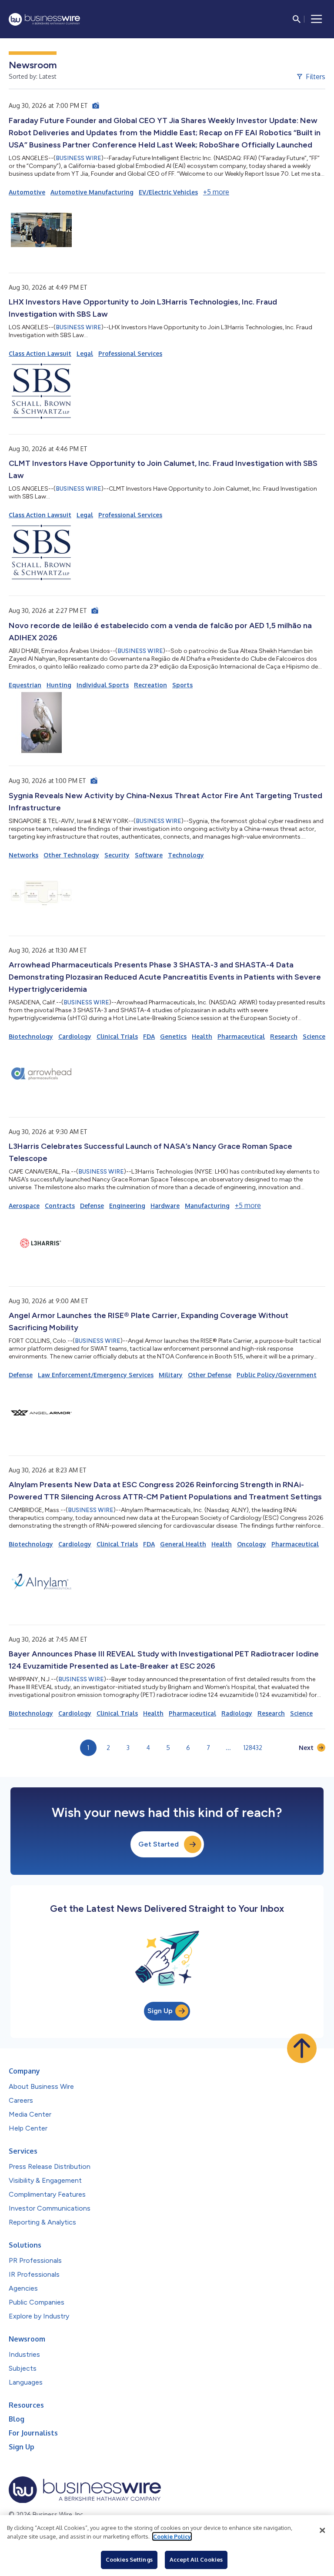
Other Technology (71, 855)
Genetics (173, 1036)
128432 (253, 1748)
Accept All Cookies (196, 2559)
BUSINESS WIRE (78, 158)
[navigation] (317, 19)
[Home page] (44, 19)
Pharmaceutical (241, 1036)
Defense (92, 1206)
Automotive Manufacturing (92, 192)
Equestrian (25, 685)
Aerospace (24, 1206)
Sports (182, 685)
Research (284, 1036)
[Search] (297, 19)
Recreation (150, 685)
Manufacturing (207, 1206)
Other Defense (210, 1375)
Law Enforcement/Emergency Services (96, 1375)
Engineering (127, 1206)
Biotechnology (31, 1036)
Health (202, 1036)
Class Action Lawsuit (40, 353)
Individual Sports (103, 685)
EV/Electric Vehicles (168, 192)
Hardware (165, 1206)
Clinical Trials (117, 1036)
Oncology (252, 1544)
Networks (23, 855)
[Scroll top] (302, 2048)
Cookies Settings (129, 2559)
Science (314, 1036)
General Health (183, 1544)
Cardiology (75, 1036)
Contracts (60, 1206)
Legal (85, 353)
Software (149, 855)
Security (117, 855)
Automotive (27, 192)
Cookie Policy (172, 2536)
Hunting (59, 685)
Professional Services (130, 353)
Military (171, 1375)
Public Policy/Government (277, 1375)
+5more (216, 192)
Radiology (237, 1713)
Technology (186, 855)
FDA (149, 1036)
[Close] (322, 2530)
